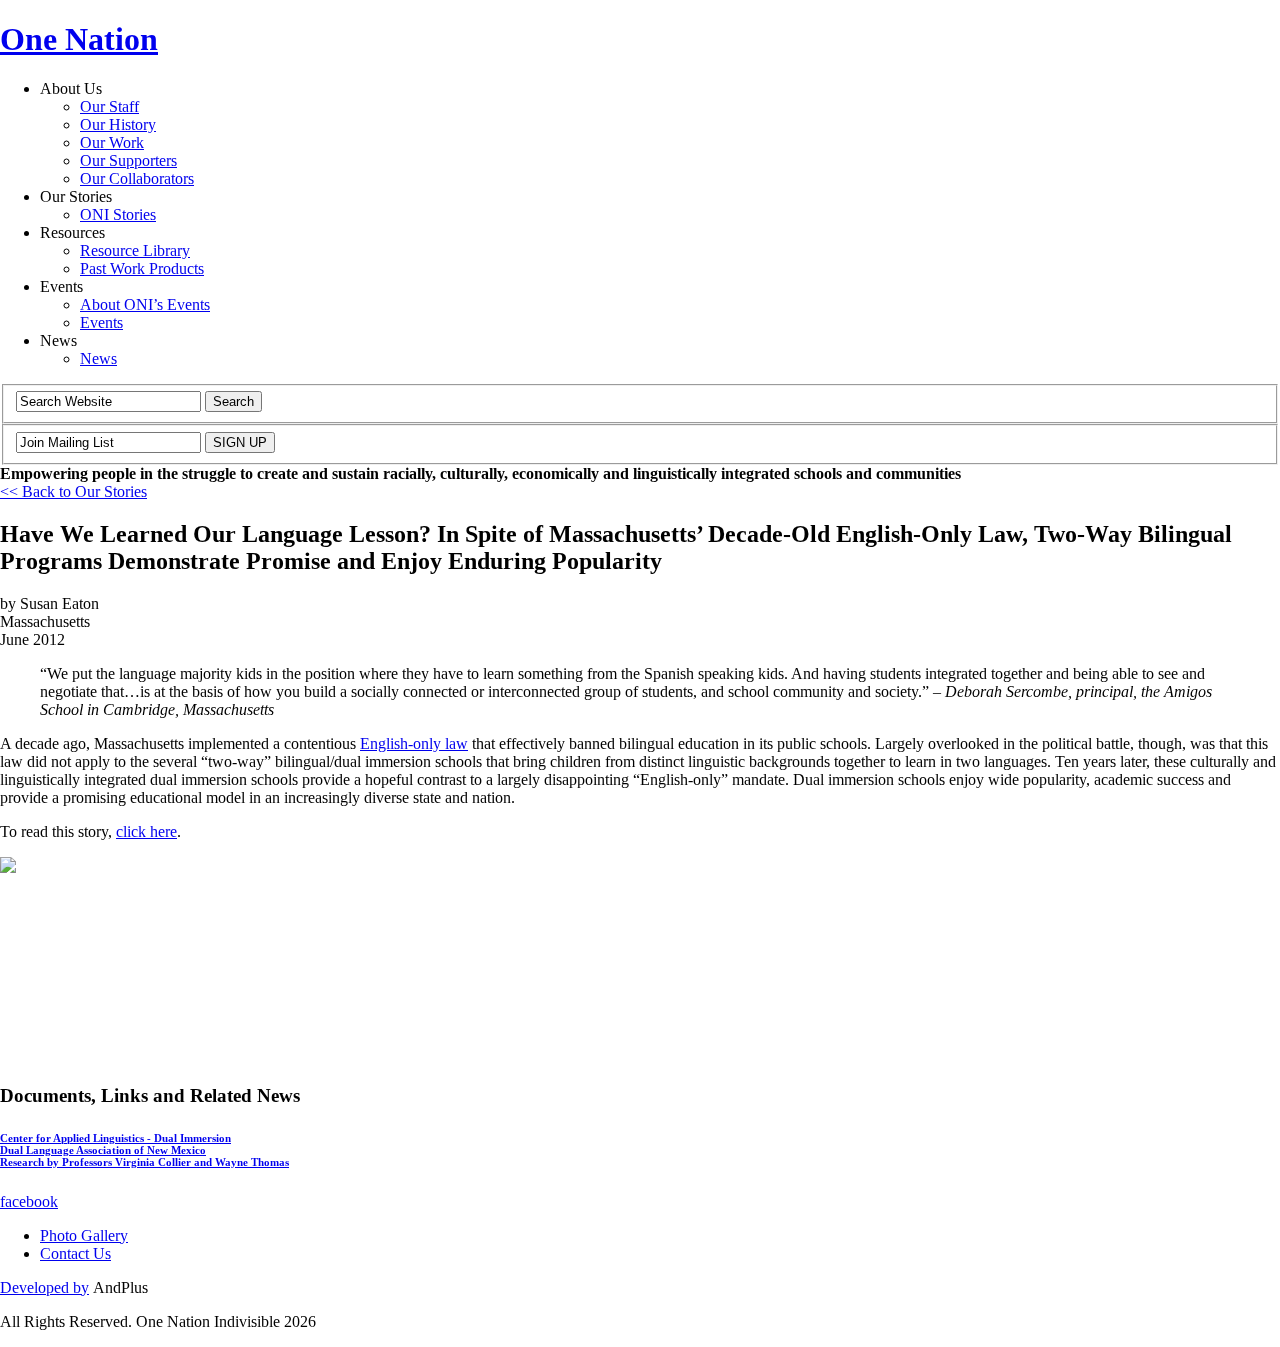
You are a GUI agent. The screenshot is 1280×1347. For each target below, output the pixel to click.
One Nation (79, 39)
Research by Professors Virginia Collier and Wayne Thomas (144, 1162)
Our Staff (109, 106)
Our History (118, 124)
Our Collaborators (137, 178)
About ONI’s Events (145, 304)
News (98, 358)
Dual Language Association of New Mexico (103, 1150)
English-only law (414, 743)
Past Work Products (142, 268)
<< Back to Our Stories (73, 491)
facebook (29, 1201)
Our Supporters (128, 160)
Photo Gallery (84, 1235)
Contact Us (75, 1253)
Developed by (44, 1287)
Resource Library (135, 250)
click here (146, 831)
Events (101, 322)
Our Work (112, 142)
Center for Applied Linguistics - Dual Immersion (115, 1138)
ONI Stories (118, 214)
